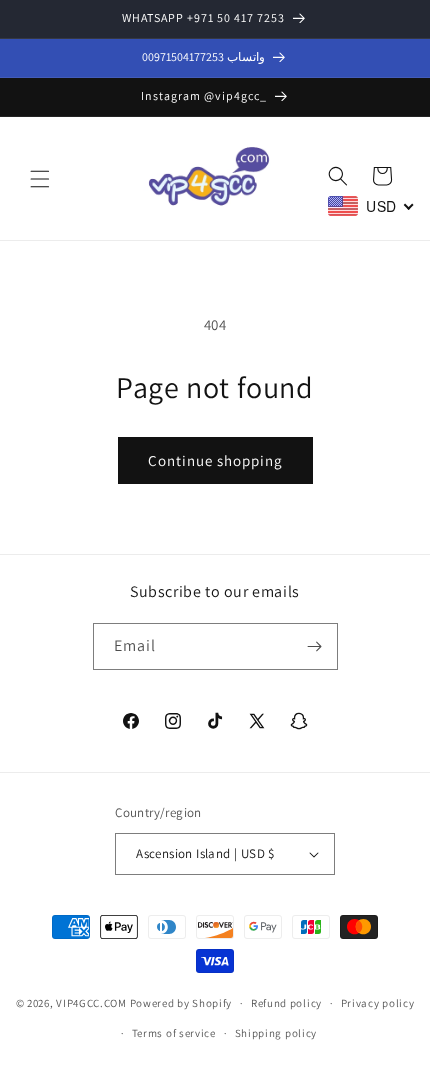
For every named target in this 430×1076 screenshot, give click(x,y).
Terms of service (174, 1033)
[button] (40, 179)
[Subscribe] (315, 646)
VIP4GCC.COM (91, 1003)
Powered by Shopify (181, 1003)
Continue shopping (215, 460)
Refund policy (286, 1003)
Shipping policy (276, 1033)
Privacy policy (378, 1003)
